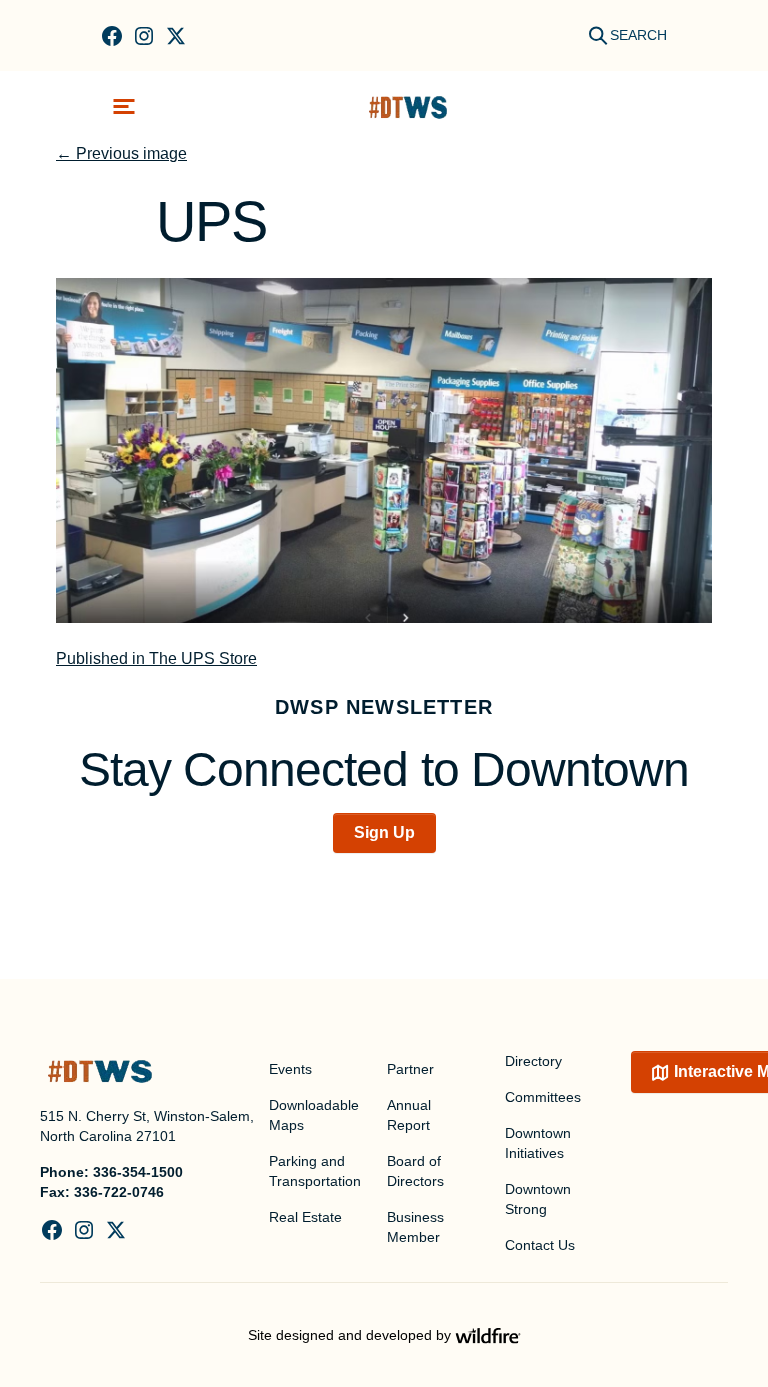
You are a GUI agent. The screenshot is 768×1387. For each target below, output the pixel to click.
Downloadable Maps (314, 1115)
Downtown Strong (538, 1199)
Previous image (121, 153)
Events (290, 1069)
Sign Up (384, 832)
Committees (543, 1097)
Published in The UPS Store (156, 658)
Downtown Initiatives (538, 1143)
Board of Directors (415, 1171)
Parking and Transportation (315, 1171)
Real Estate (305, 1217)
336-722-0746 (119, 1192)
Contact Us (540, 1245)
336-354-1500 (138, 1172)
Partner (410, 1069)
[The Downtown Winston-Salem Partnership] (408, 106)
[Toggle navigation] (124, 106)
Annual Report (409, 1115)
